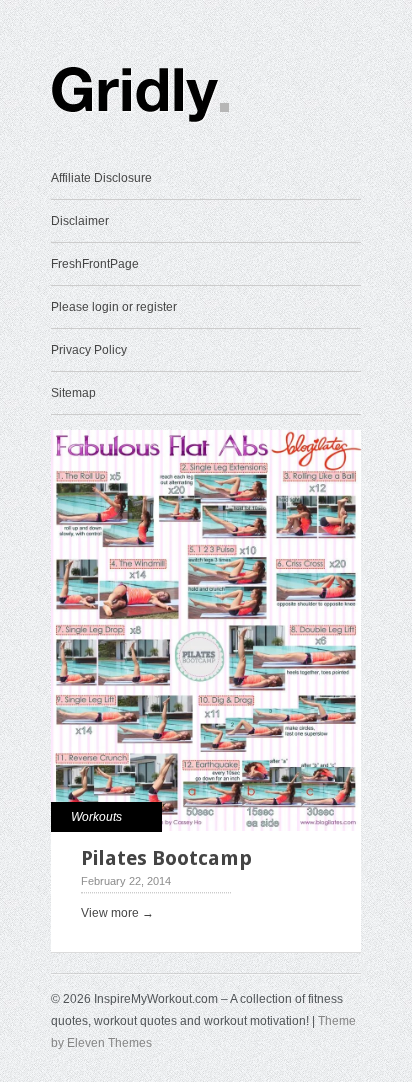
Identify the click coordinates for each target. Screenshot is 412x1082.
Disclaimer (80, 221)
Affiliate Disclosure (101, 178)
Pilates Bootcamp (166, 858)
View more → (117, 913)
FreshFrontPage (95, 264)
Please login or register (114, 307)
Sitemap (73, 393)
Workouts (96, 817)
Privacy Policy (89, 350)
